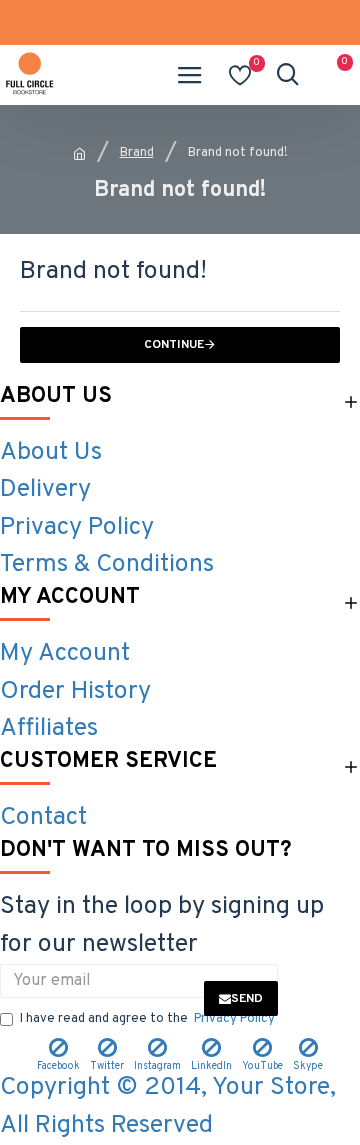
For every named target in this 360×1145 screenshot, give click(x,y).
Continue (174, 345)
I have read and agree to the (147, 1019)
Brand (137, 153)
